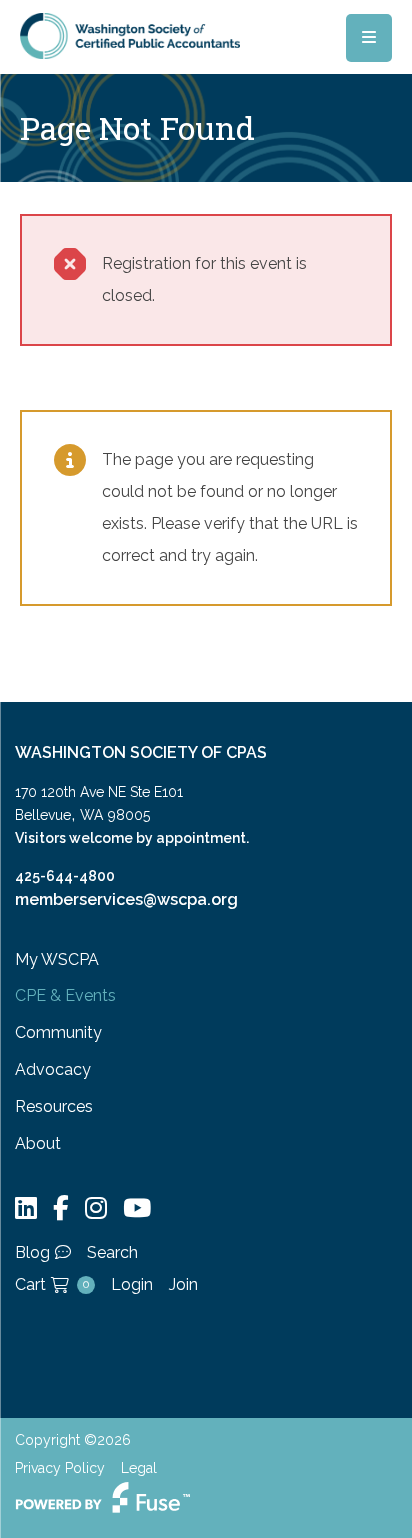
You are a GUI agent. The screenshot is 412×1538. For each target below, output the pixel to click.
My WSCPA (57, 959)
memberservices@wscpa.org (126, 899)
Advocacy (53, 1069)
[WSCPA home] (130, 34)
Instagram (96, 1208)
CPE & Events (65, 995)
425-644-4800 (65, 876)
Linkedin (26, 1208)
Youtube (137, 1208)
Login (132, 1284)
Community (58, 1032)
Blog (32, 1252)
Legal (139, 1468)
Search (112, 1252)
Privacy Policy (60, 1468)
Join (183, 1284)
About (38, 1143)
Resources (54, 1106)
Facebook (61, 1208)
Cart (52, 1284)
